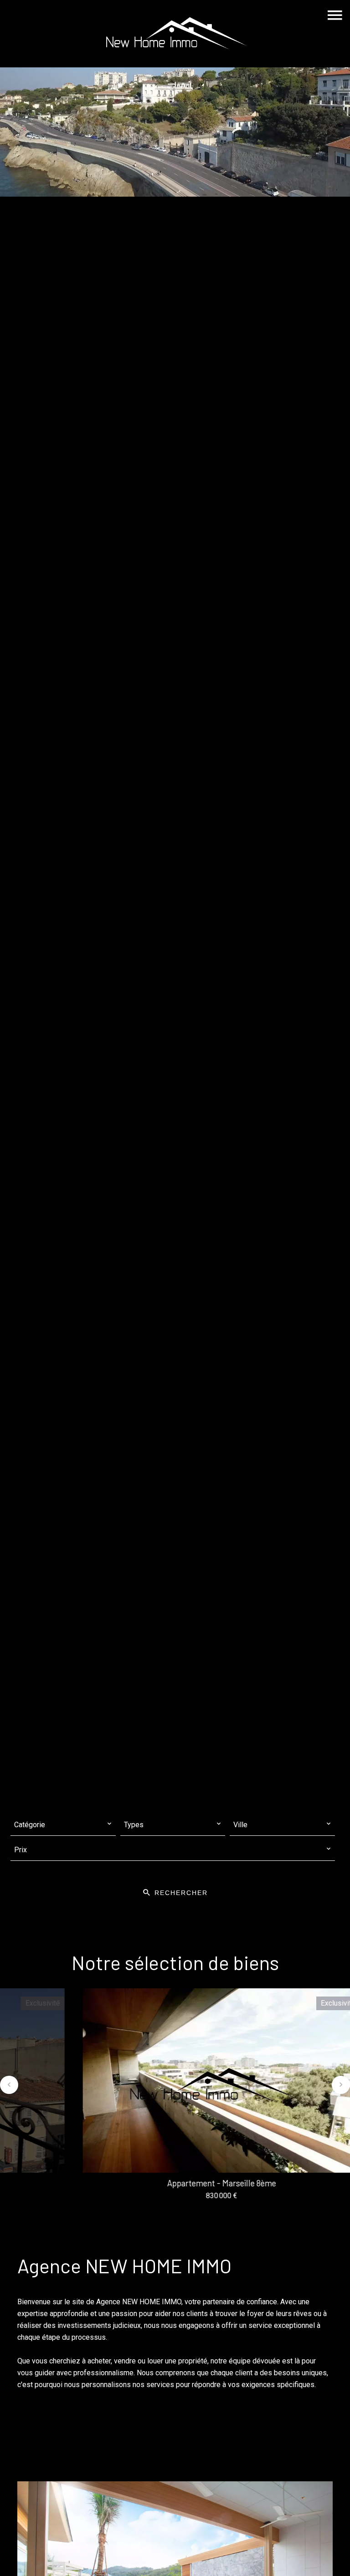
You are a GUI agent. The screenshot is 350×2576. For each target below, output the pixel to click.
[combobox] (63, 1825)
